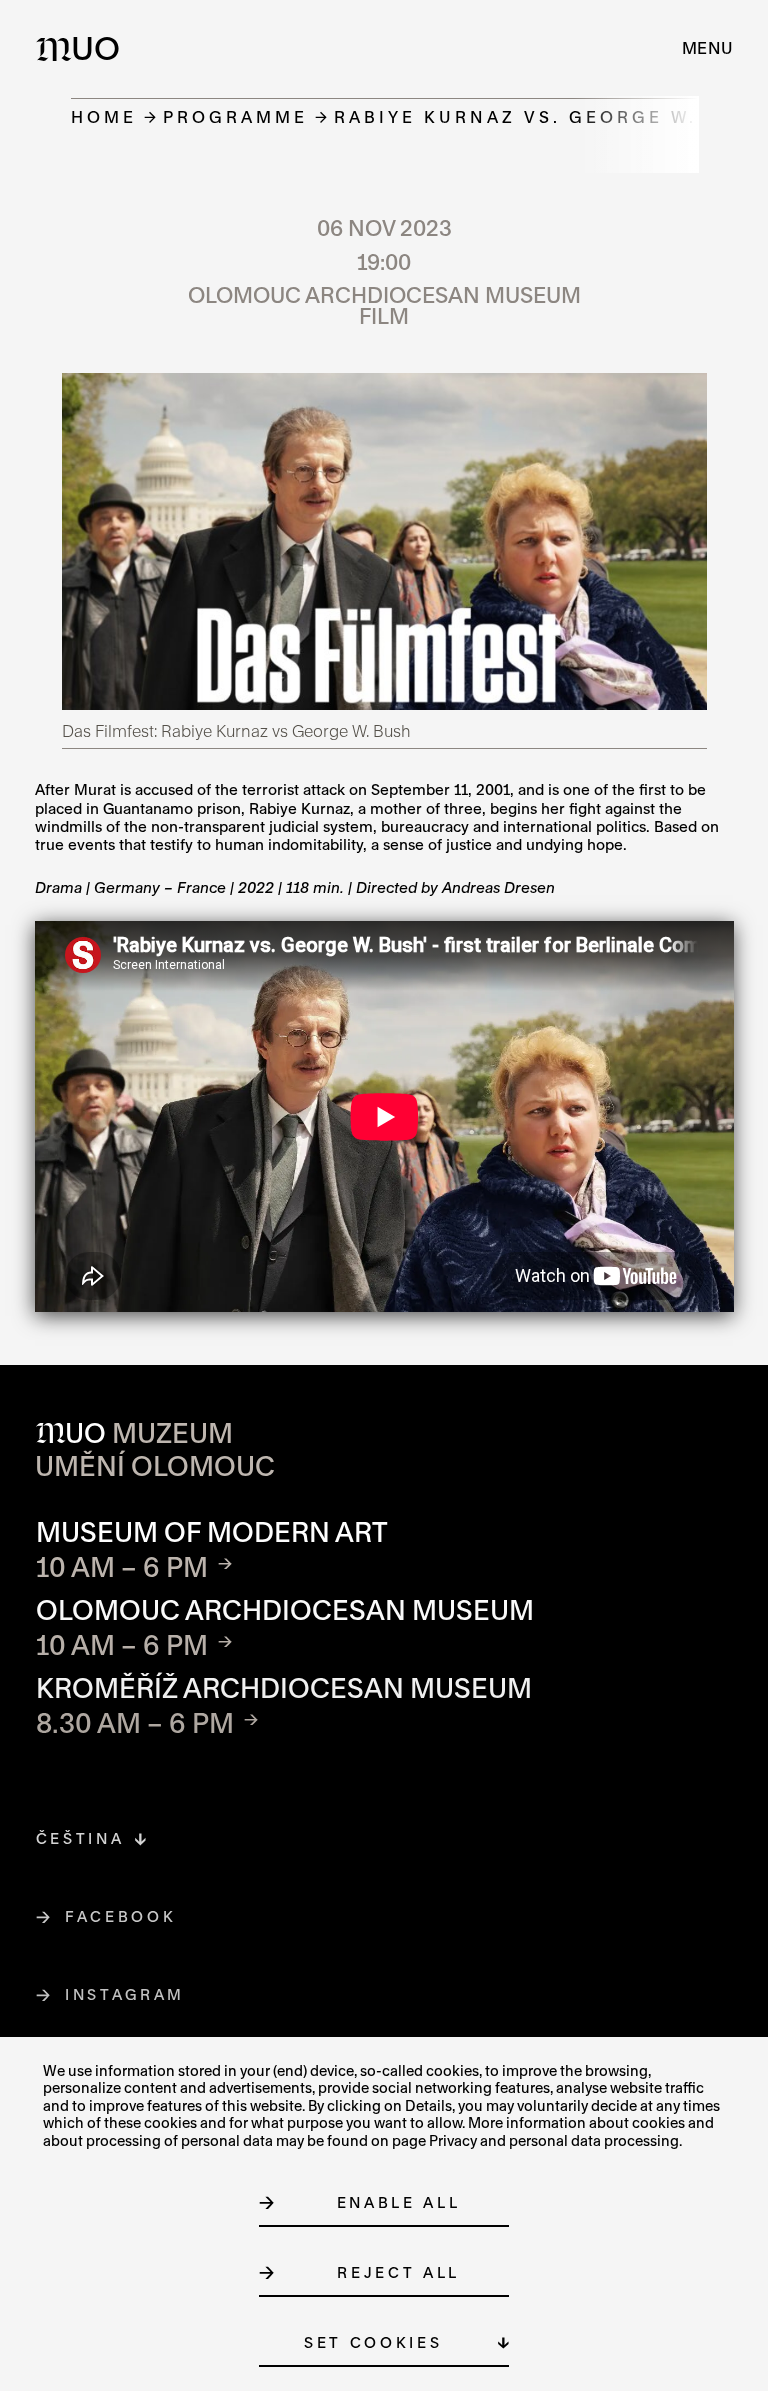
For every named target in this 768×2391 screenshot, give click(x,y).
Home (104, 116)
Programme (235, 116)
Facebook (121, 1916)
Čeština (80, 1838)
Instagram (125, 1994)
